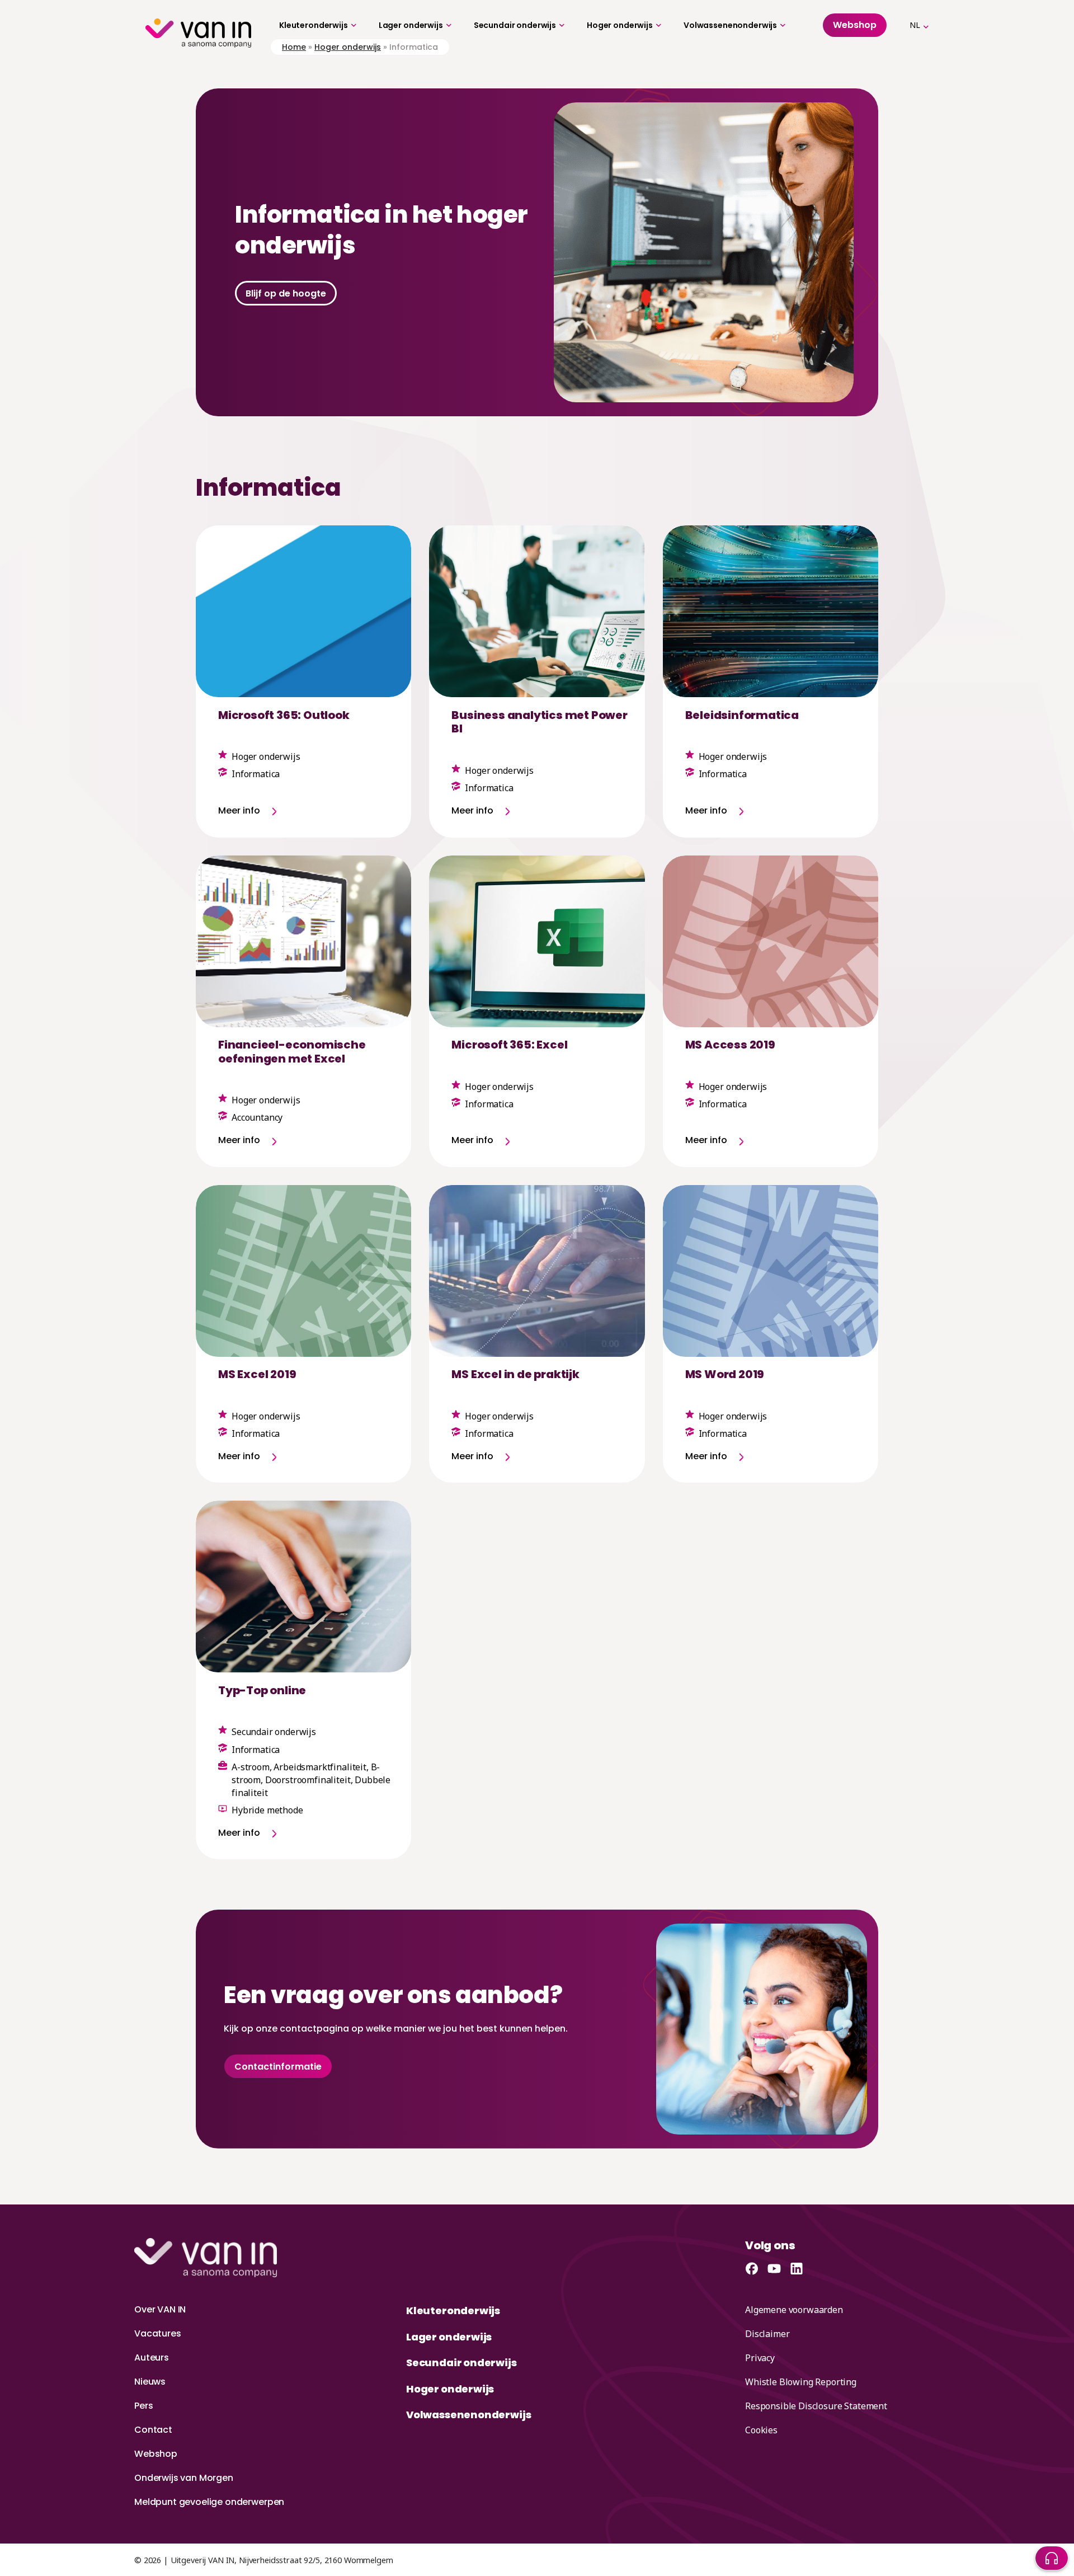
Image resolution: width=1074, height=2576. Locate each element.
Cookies (761, 2430)
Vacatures (158, 2333)
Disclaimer (767, 2334)
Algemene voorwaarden (794, 2310)
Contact (153, 2430)
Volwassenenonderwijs (730, 25)
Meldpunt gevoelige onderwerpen (209, 2502)
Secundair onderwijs (515, 25)
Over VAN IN (160, 2309)
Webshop (156, 2454)
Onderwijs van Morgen (184, 2478)
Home (294, 47)
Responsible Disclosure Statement (816, 2406)
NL (915, 25)
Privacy (760, 2358)
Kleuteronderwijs (314, 25)
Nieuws (150, 2382)
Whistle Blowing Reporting (801, 2382)
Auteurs (152, 2358)
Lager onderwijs (411, 25)
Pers (143, 2406)
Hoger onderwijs (620, 25)
